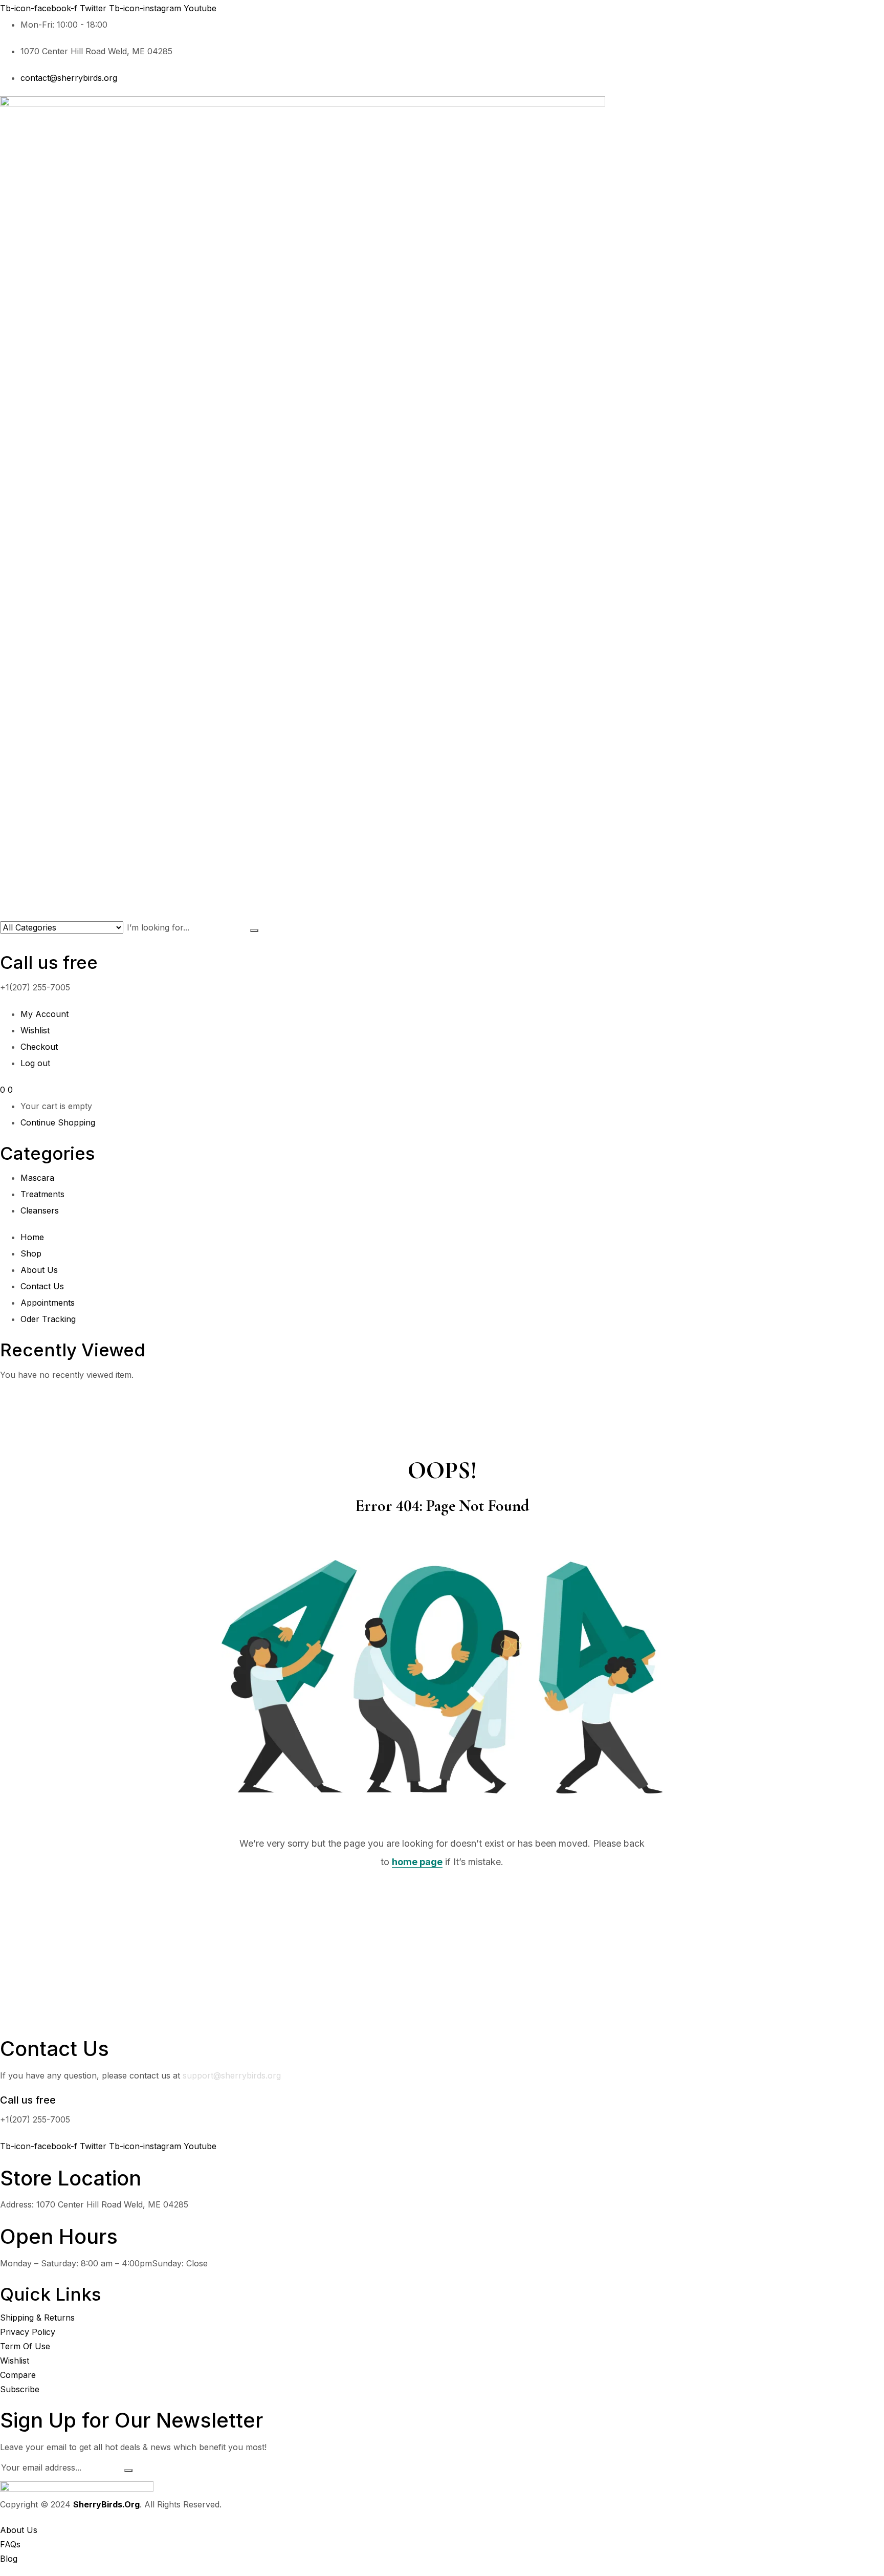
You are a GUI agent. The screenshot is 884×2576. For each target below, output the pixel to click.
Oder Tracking (48, 1319)
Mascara (37, 1178)
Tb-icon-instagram (146, 8)
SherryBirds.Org (106, 2504)
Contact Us (42, 1286)
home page (417, 1862)
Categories (48, 1153)
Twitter (94, 8)
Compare (18, 2375)
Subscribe (20, 2389)
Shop (31, 1253)
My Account (45, 1014)
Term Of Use (25, 2346)
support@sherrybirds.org (232, 2075)
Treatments (42, 1194)
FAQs (10, 2544)
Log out (35, 1063)
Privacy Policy (28, 2332)
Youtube (200, 8)
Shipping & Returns (37, 2318)
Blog (9, 2559)
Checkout (39, 1047)
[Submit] (128, 2471)
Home (32, 1237)
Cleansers (40, 1210)
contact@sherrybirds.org (69, 78)
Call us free (49, 962)
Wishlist (35, 1030)
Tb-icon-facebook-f (40, 8)
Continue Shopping (58, 1122)
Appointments (48, 1303)
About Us (39, 1270)
